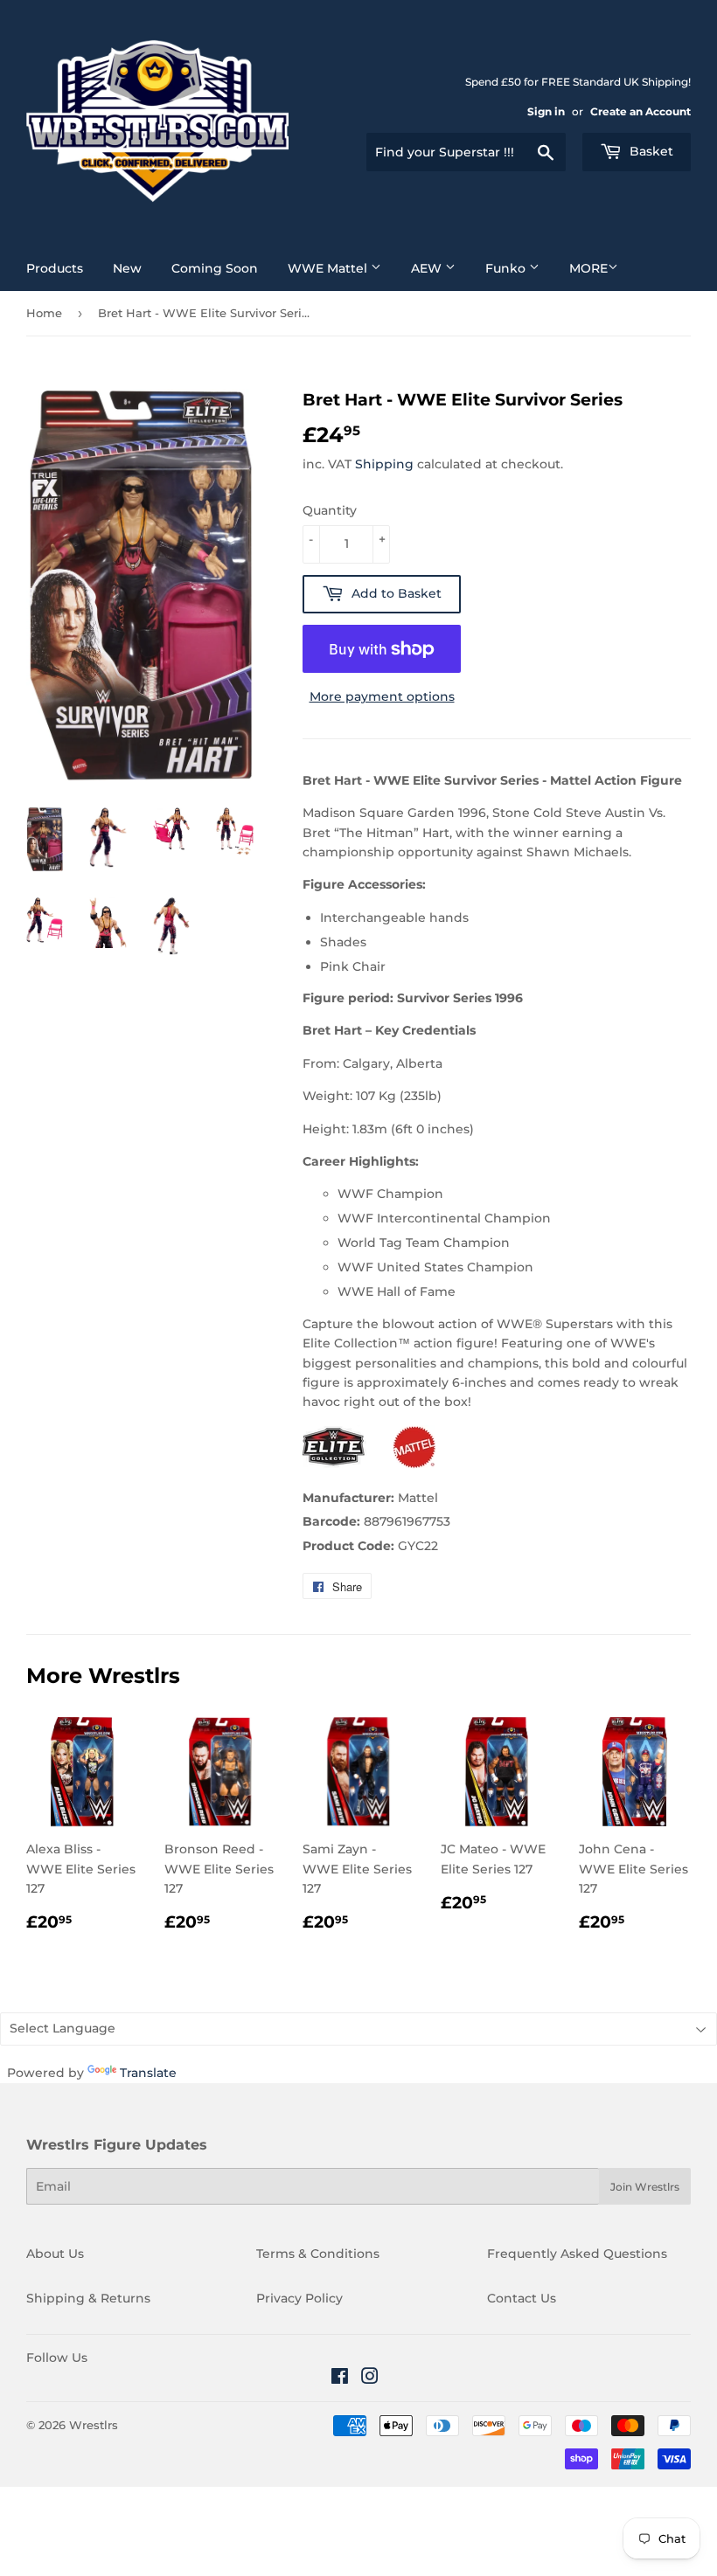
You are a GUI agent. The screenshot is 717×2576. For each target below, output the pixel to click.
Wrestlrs (94, 2425)
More (588, 268)
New (127, 268)
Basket (650, 151)
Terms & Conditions (318, 2254)
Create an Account (640, 111)
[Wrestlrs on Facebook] (340, 2379)
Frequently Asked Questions (577, 2254)
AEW (428, 268)
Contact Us (522, 2298)
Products (55, 268)
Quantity (330, 510)
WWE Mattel (329, 268)
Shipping (384, 464)
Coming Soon (215, 268)
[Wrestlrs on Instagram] (370, 2379)
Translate (148, 2073)
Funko (507, 268)
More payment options (382, 696)
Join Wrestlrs (645, 2187)
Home (44, 313)
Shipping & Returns (88, 2298)
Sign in (546, 111)
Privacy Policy (299, 2298)
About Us (55, 2254)
